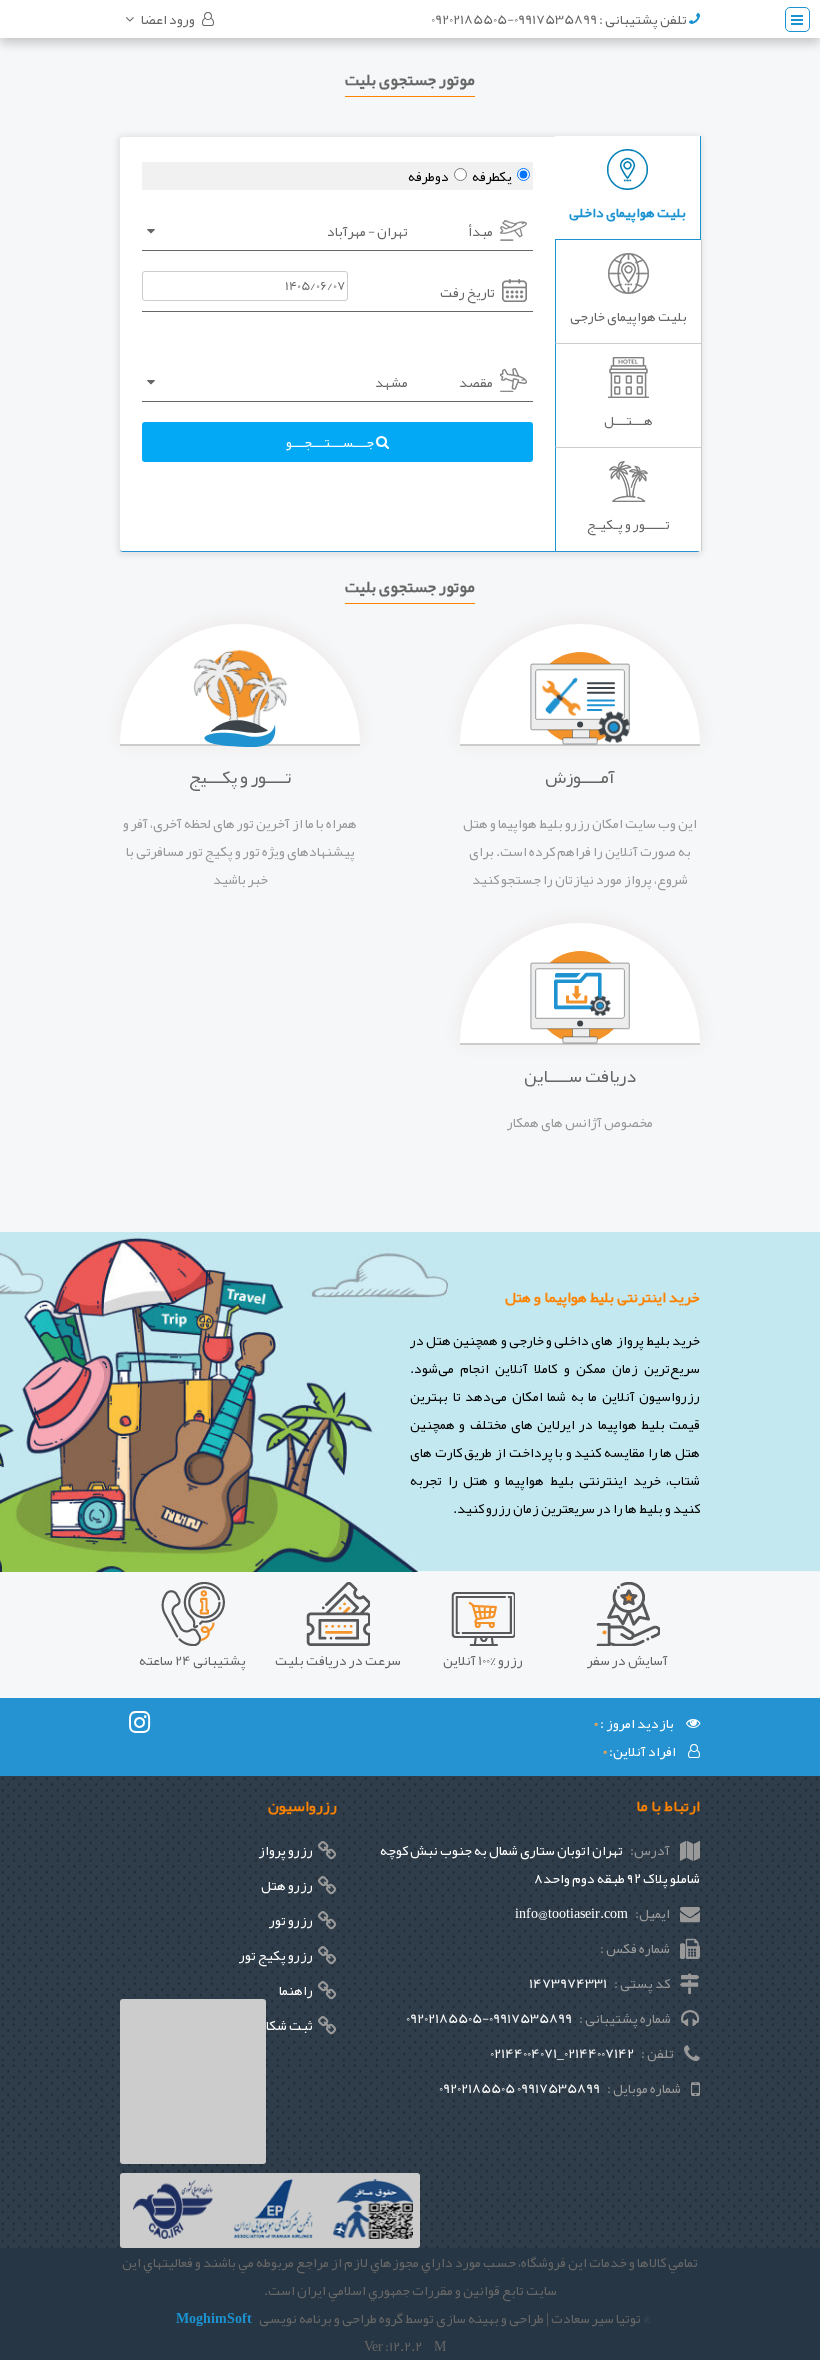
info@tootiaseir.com (571, 1913)
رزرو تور (291, 1920)
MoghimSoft (214, 2318)
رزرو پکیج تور (276, 1955)
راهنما (296, 1990)
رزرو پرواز (285, 1850)
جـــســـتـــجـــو (331, 442)
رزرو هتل (287, 1885)
